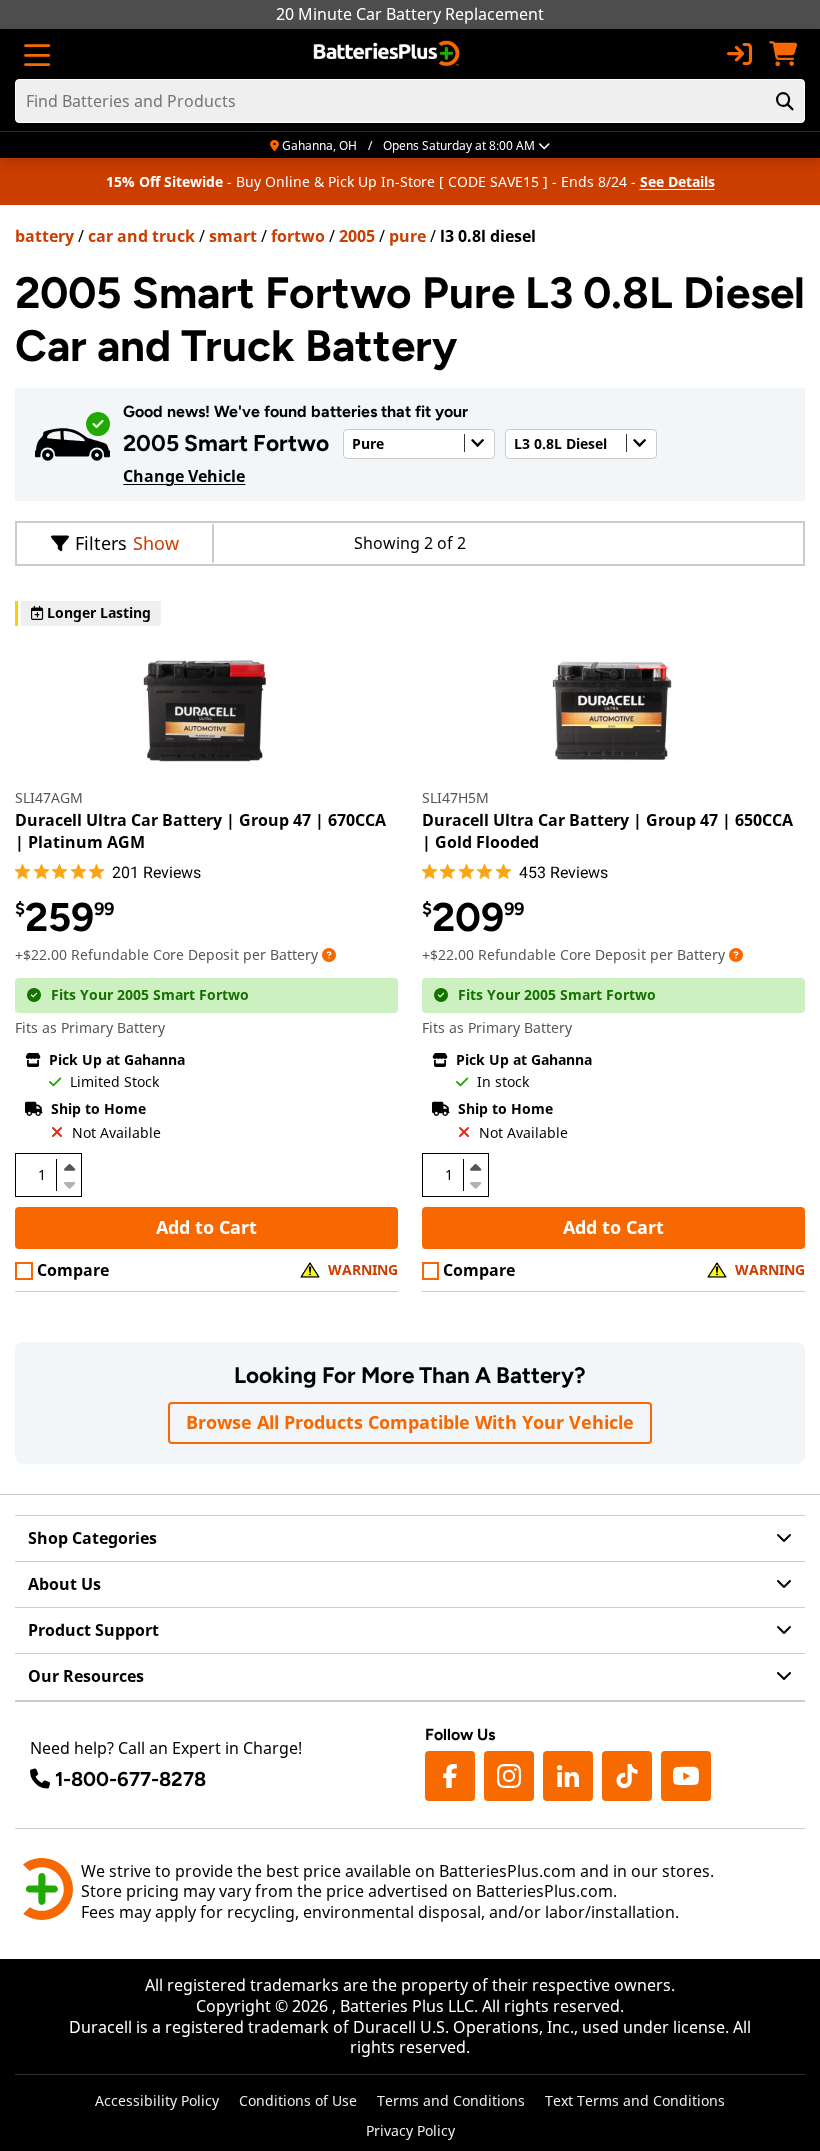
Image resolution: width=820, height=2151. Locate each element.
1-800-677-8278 (130, 1779)
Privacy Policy (410, 2130)
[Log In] (739, 54)
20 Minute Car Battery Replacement (410, 14)
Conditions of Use (298, 2100)
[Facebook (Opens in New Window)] (450, 1776)
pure (407, 236)
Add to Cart (206, 1227)
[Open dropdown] (329, 954)
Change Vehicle (184, 476)
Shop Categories (92, 1538)
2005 (357, 236)
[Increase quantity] (69, 1167)
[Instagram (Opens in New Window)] (509, 1776)
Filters (101, 543)
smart (233, 236)
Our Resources (86, 1676)
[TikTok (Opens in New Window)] (627, 1776)
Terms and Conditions (451, 2100)
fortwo (298, 236)
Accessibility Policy (157, 2100)
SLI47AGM (49, 797)
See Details (677, 181)
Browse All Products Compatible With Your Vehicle (410, 1422)
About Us (64, 1584)
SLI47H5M (455, 797)
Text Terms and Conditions (635, 2100)
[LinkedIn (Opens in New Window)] (568, 1776)
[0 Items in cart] (783, 54)
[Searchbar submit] (785, 101)
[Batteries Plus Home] (388, 54)
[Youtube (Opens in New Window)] (686, 1776)
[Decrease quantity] (69, 1183)
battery (44, 236)
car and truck (141, 236)
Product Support (93, 1630)
